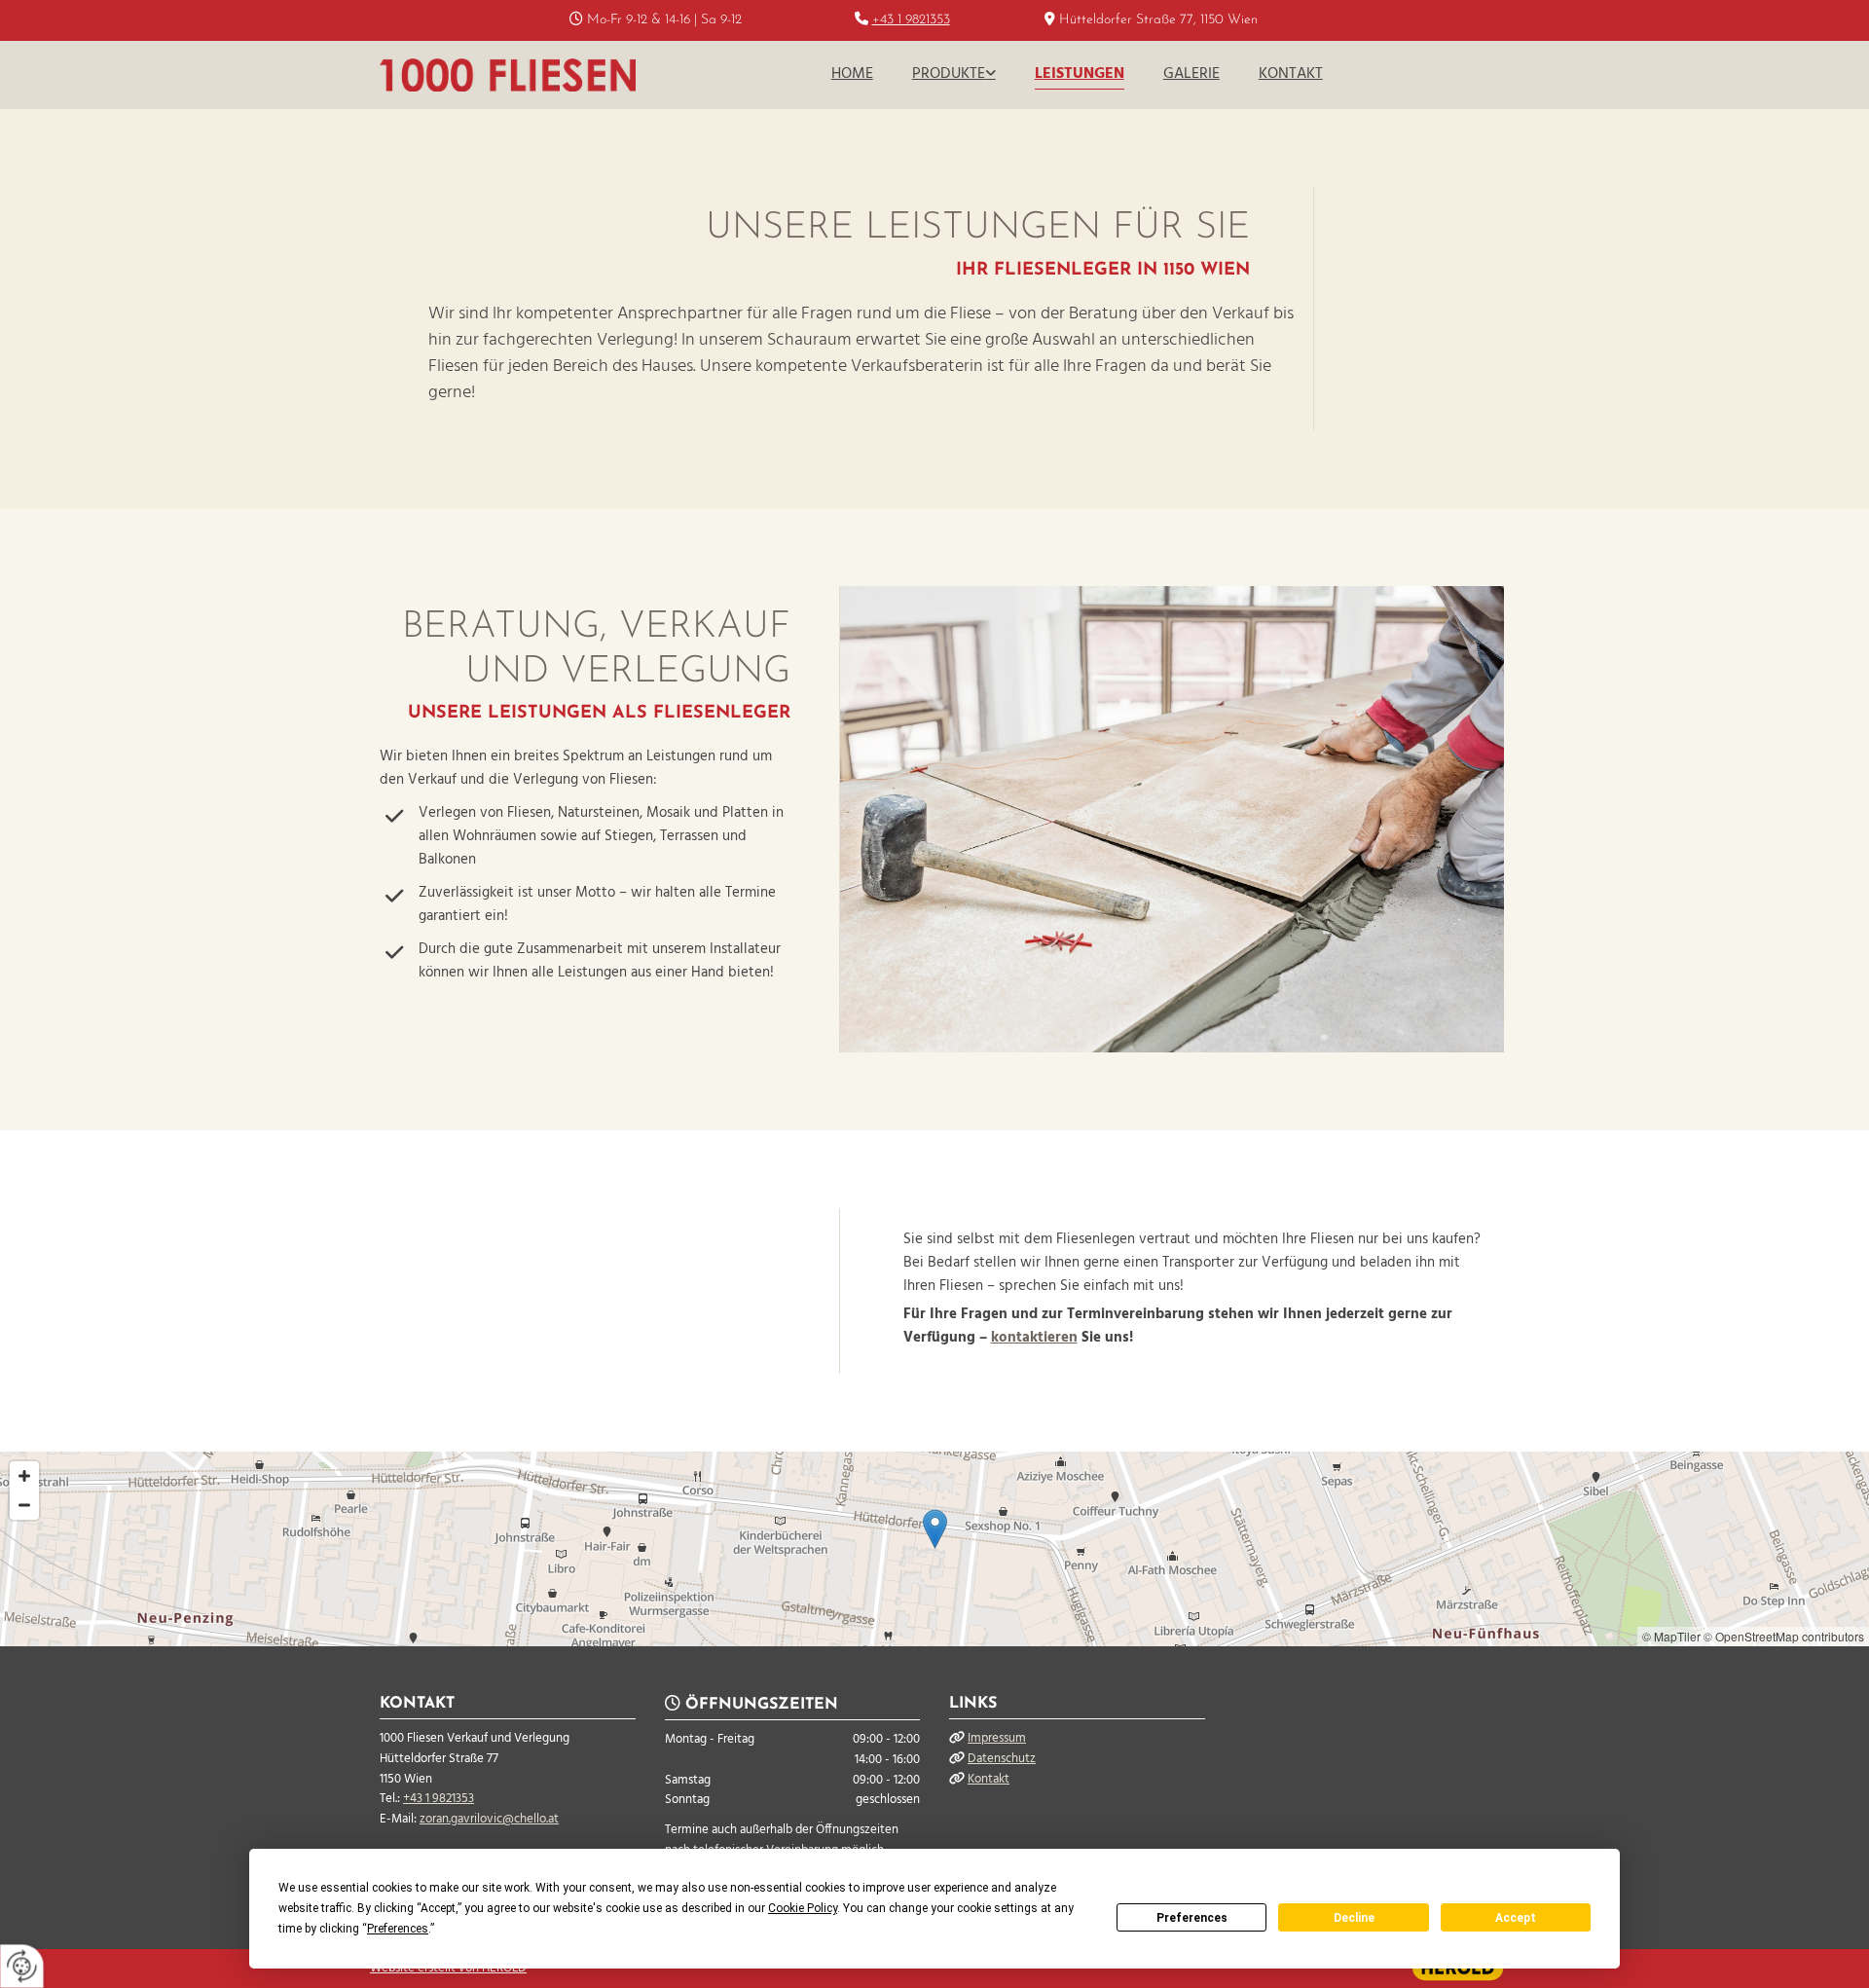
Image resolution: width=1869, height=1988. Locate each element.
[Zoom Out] (24, 1505)
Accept (1516, 1918)
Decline (1354, 1918)
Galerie (1191, 74)
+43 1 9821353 (911, 20)
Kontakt (1291, 74)
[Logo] (508, 75)
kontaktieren (1034, 1338)
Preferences (1192, 1918)
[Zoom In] (24, 1476)
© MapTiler (1671, 1636)
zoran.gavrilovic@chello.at (489, 1819)
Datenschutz (1002, 1759)
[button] (935, 1529)
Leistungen (1080, 74)
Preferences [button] (398, 1929)
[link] (954, 75)
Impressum (997, 1738)
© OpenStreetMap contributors (1784, 1636)
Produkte (949, 74)
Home (852, 74)
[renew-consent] (22, 1966)
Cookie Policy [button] (803, 1908)
